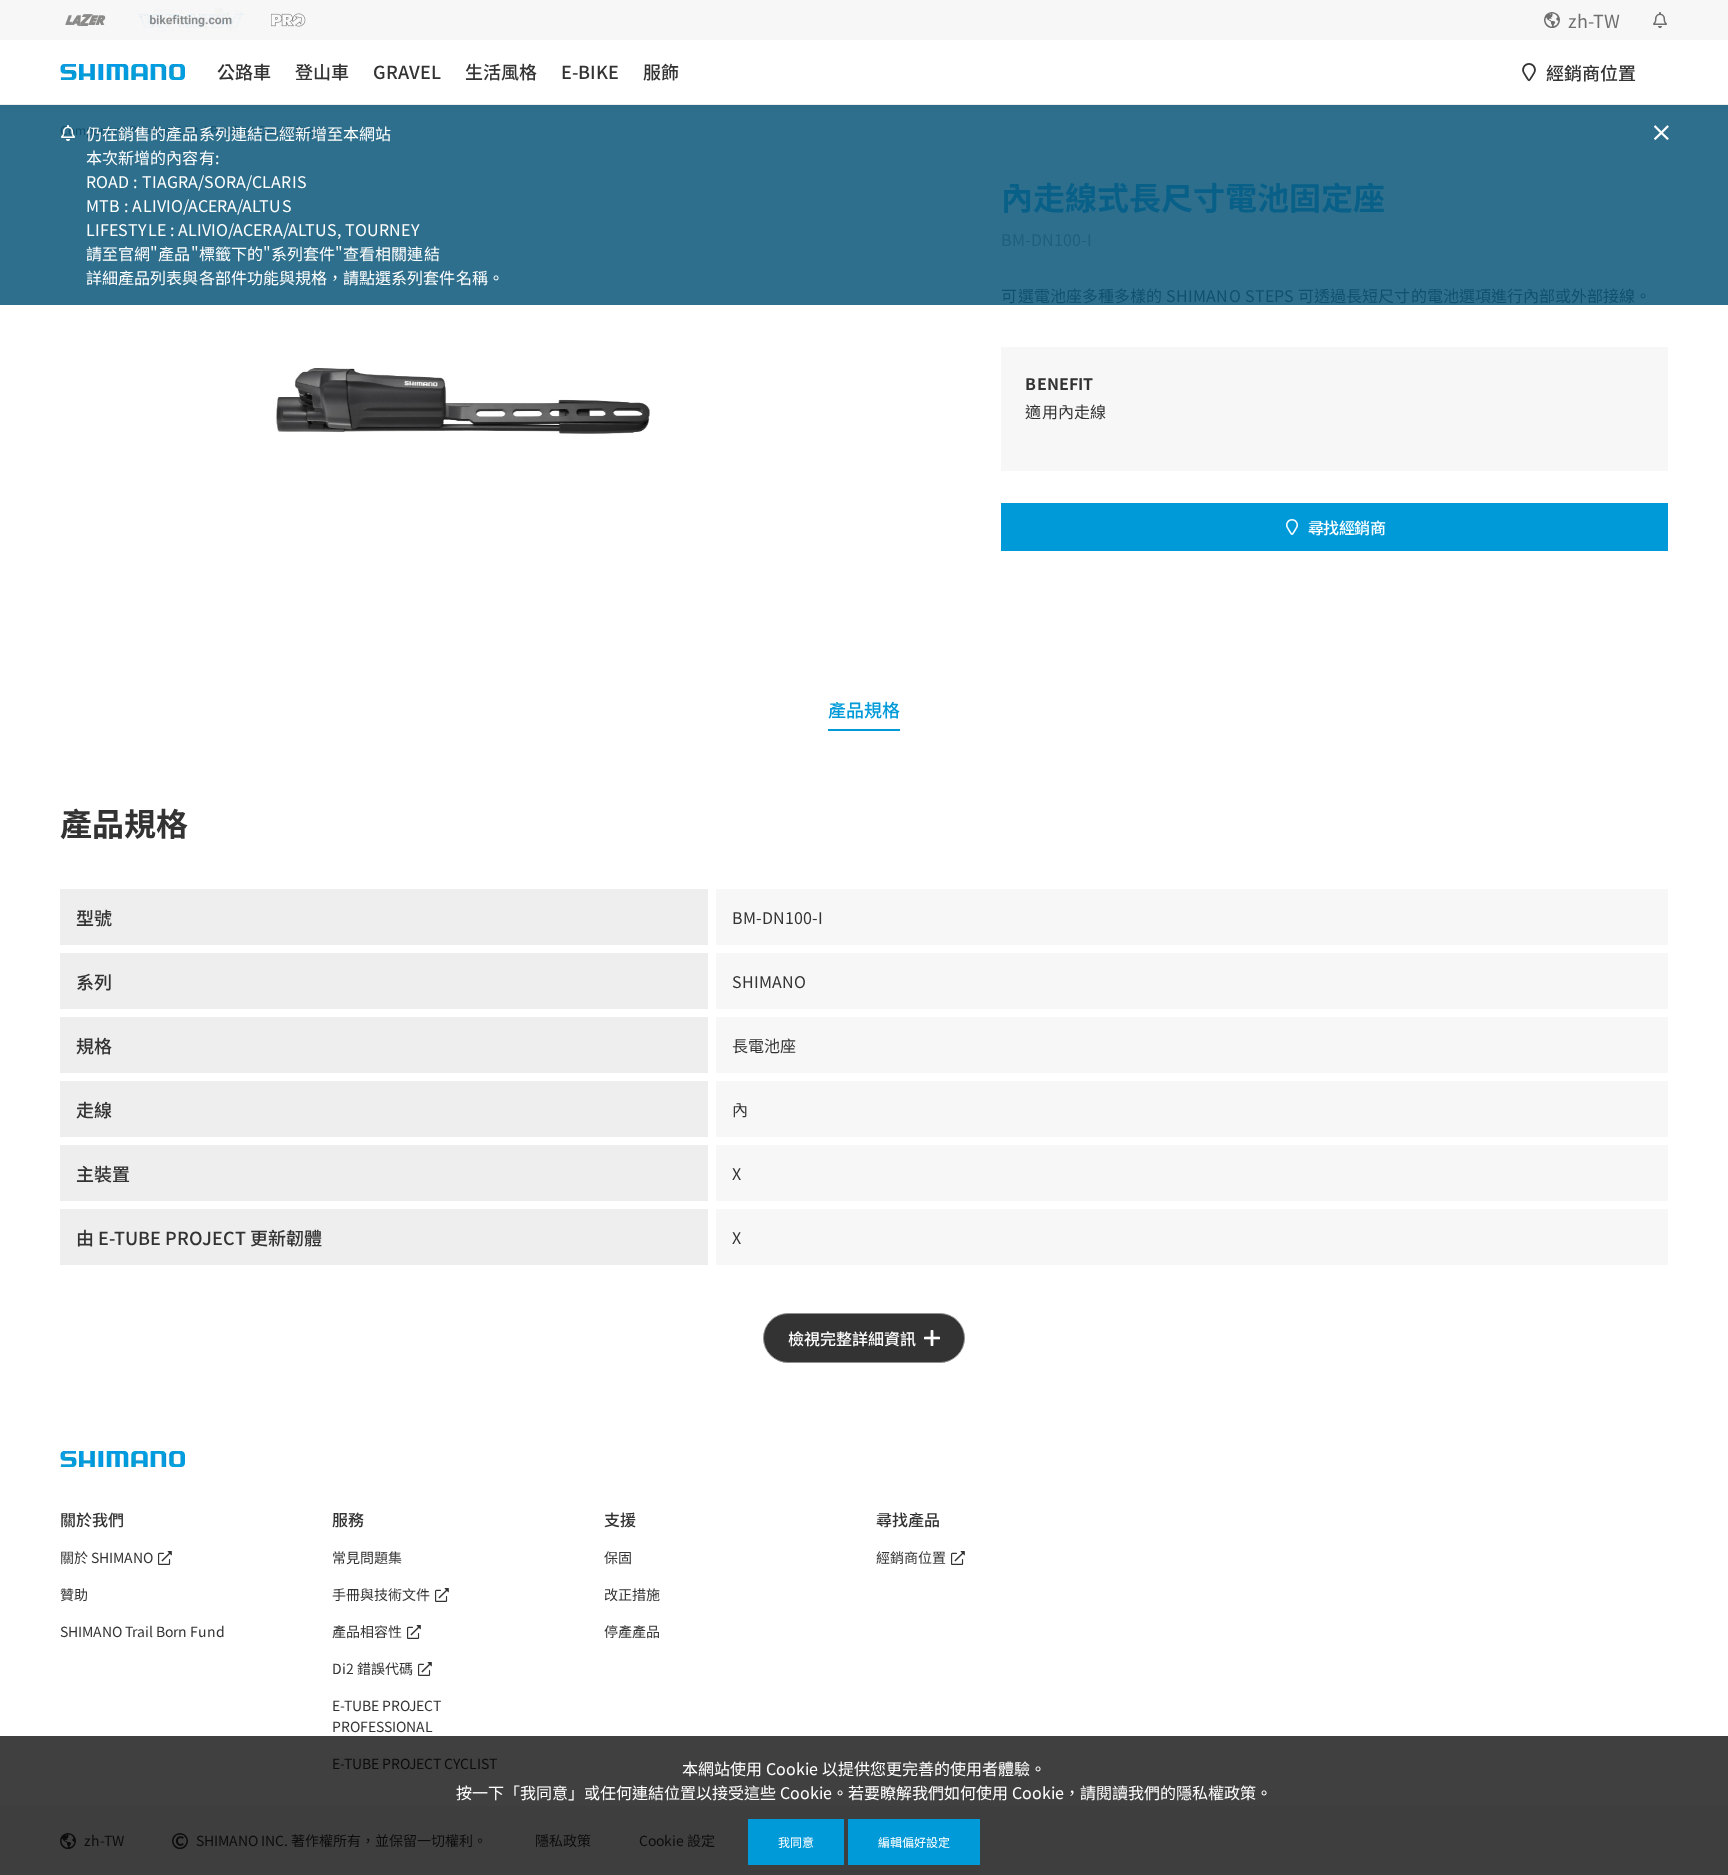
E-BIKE (590, 71)
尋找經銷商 (1347, 527)
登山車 (322, 71)
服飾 (661, 71)
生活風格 (501, 71)
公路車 (244, 71)
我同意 (796, 1841)
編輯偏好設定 (914, 1841)
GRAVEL (407, 71)
